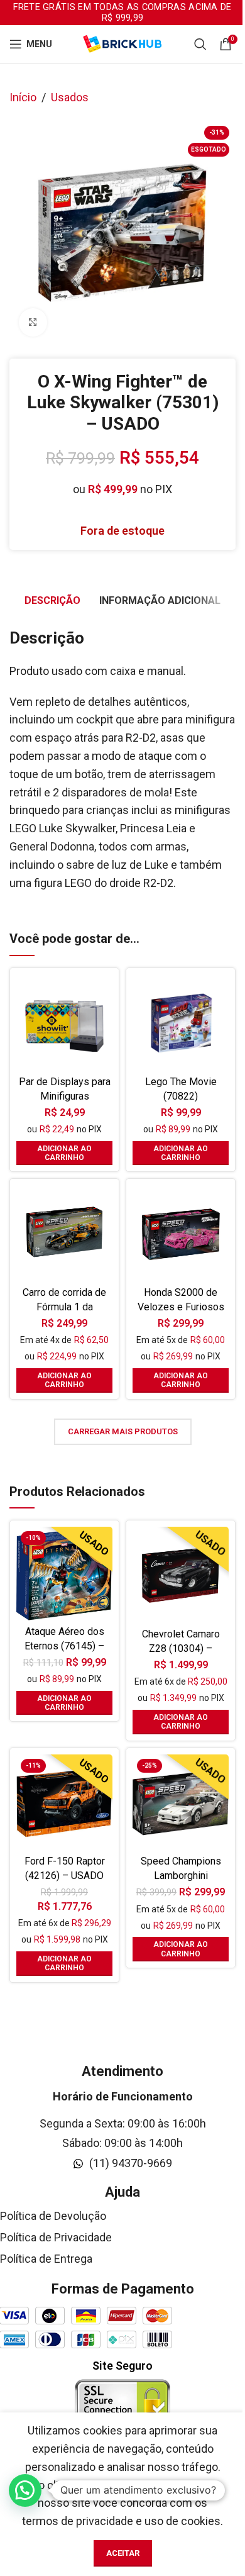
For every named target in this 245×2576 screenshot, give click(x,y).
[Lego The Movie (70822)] (181, 1023)
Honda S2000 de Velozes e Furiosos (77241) (181, 1307)
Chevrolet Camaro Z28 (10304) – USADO (181, 1648)
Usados (70, 97)
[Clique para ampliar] (33, 322)
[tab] (52, 601)
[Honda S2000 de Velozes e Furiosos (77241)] (181, 1233)
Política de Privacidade (56, 2237)
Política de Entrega (46, 2259)
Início (23, 97)
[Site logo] (122, 43)
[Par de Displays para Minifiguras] (64, 1023)
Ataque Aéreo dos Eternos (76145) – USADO (64, 1646)
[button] (64, 1153)
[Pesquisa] (200, 44)
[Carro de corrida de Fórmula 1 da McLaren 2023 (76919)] (64, 1233)
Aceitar (123, 2553)
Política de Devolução (53, 2216)
